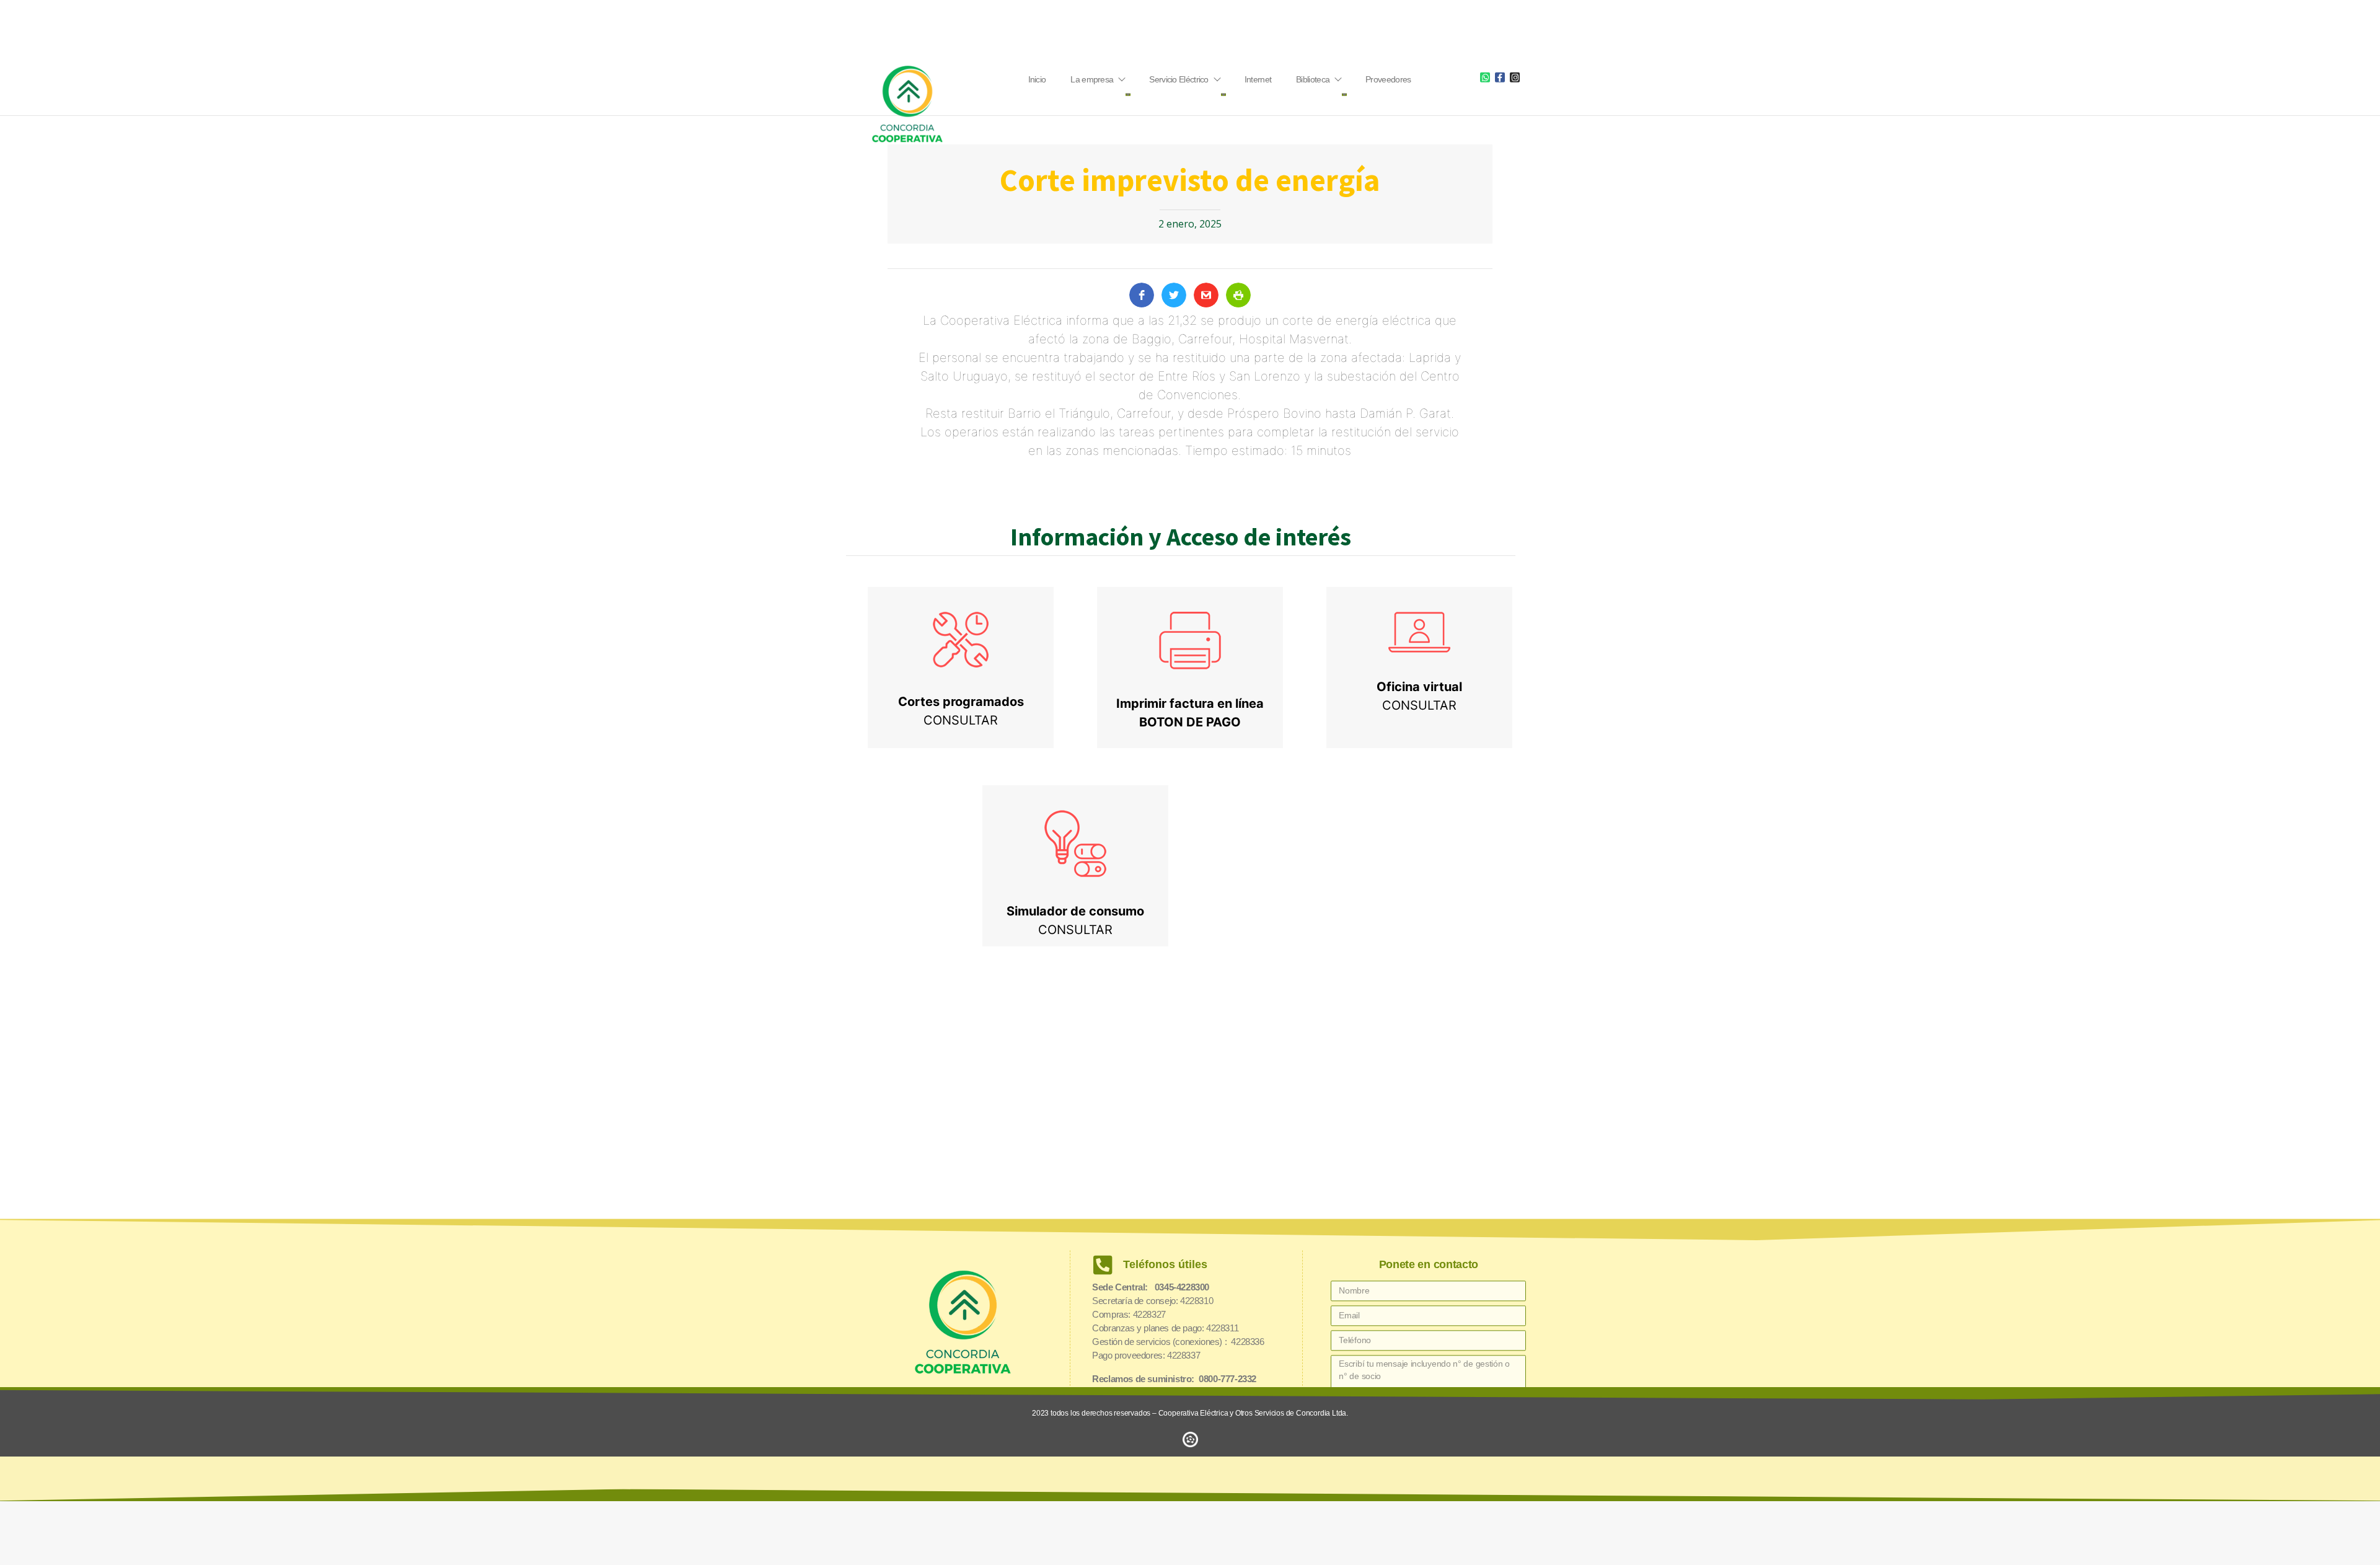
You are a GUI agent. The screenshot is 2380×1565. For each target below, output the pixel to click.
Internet (1258, 79)
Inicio (1037, 79)
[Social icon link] (1485, 77)
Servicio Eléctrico (1179, 79)
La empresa (1092, 79)
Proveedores (1388, 79)
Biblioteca (1313, 79)
